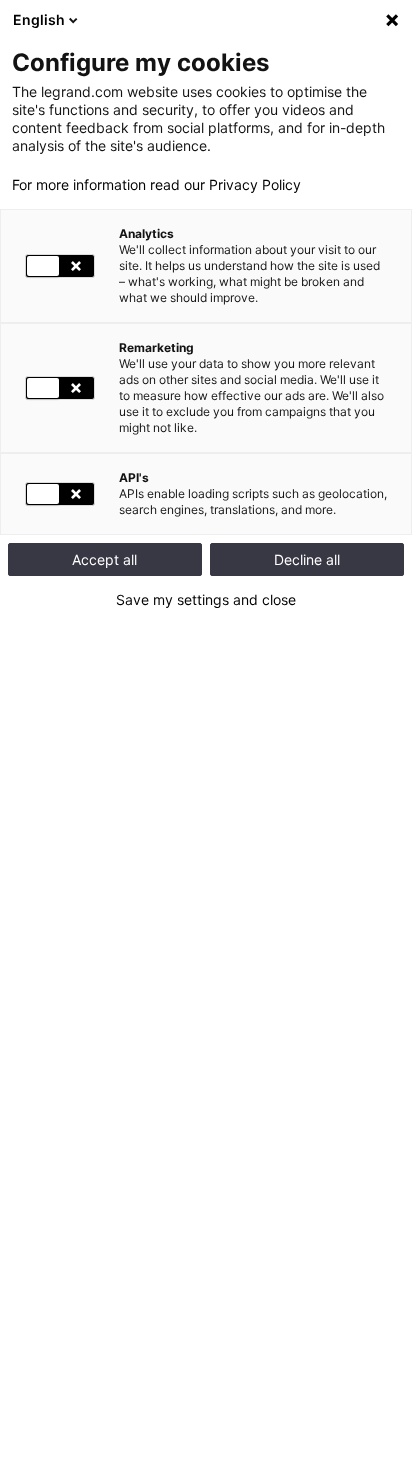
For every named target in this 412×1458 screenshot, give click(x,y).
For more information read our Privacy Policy (156, 185)
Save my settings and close (206, 600)
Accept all (104, 559)
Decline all (307, 559)
